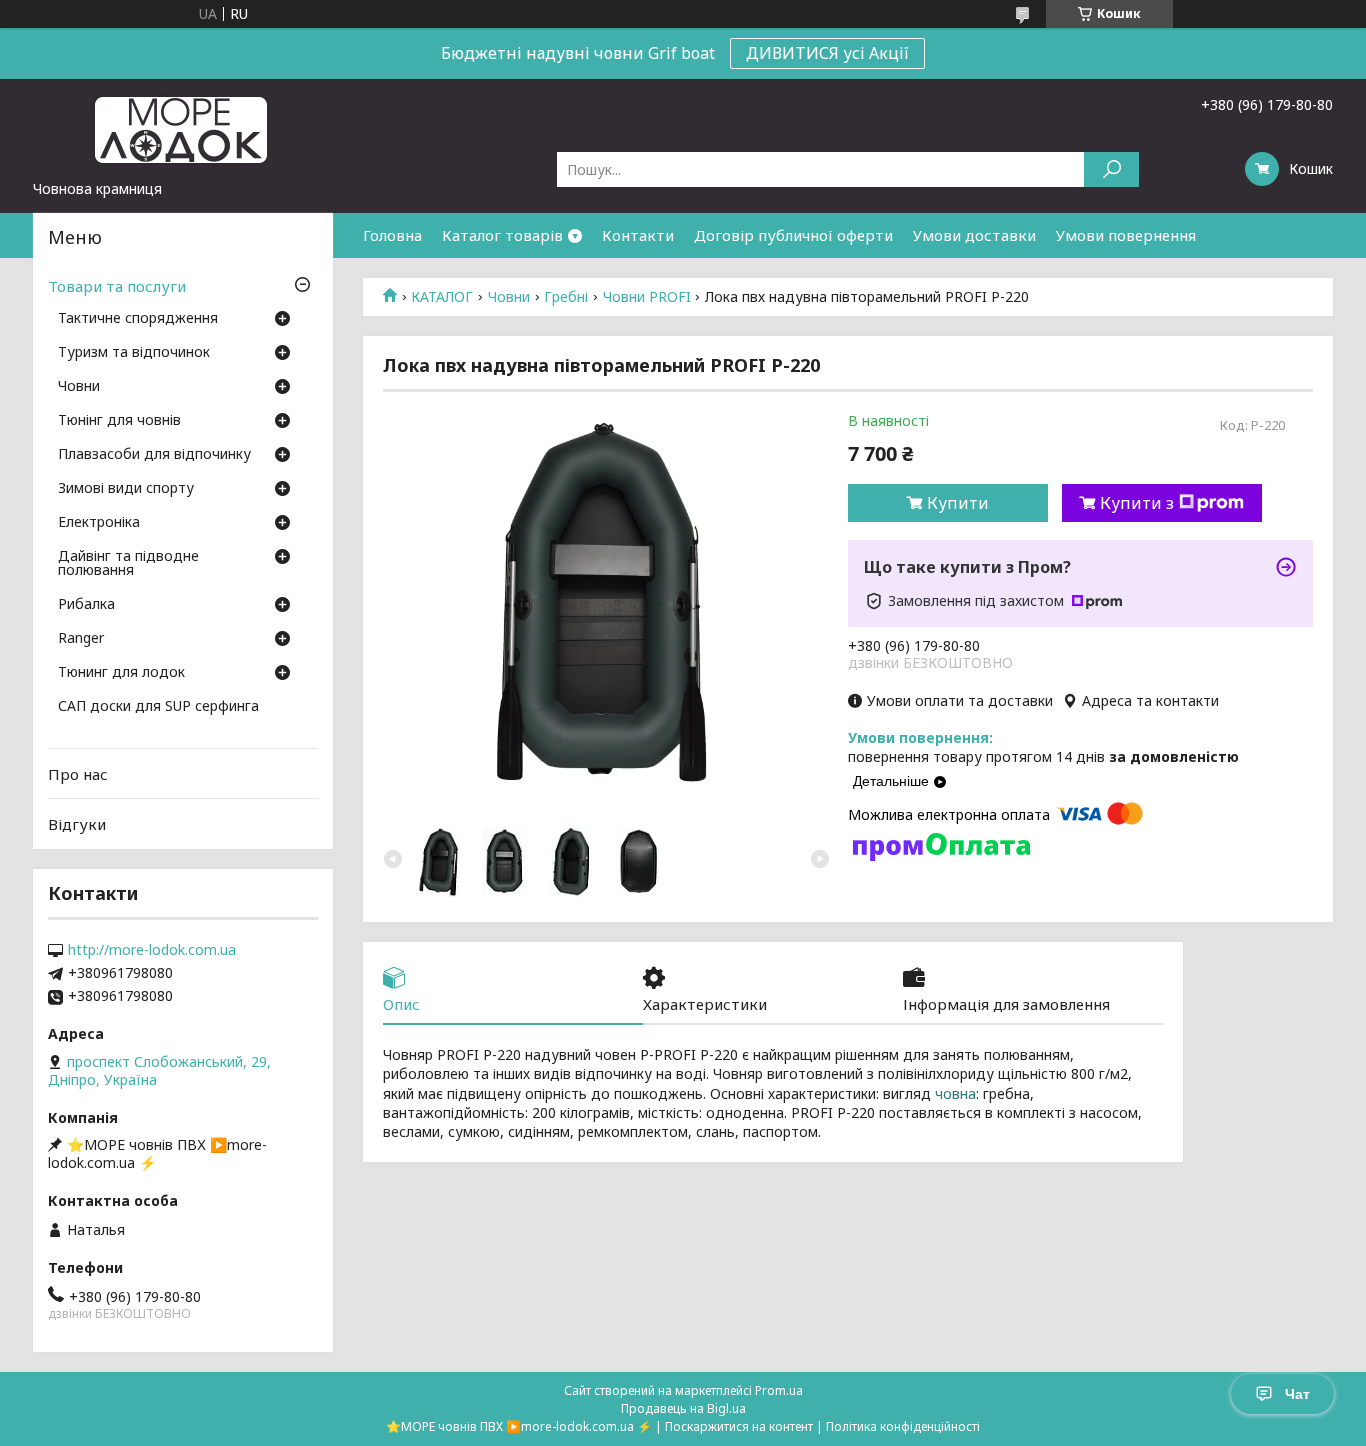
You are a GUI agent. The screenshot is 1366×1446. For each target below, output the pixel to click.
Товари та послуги (117, 286)
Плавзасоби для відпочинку (154, 455)
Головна (392, 235)
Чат (1297, 1394)
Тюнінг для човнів (119, 421)
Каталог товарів (502, 235)
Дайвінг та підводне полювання (128, 564)
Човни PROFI (647, 297)
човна (955, 1093)
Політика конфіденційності (903, 1426)
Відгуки (77, 824)
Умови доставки (974, 235)
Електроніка (99, 523)
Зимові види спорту (126, 489)
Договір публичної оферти (793, 235)
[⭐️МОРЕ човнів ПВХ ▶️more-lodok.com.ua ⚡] (183, 129)
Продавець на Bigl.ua (683, 1408)
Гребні (566, 297)
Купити (958, 503)
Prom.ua (779, 1390)
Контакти (638, 235)
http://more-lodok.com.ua (152, 950)
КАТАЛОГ (442, 297)
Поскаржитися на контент (739, 1426)
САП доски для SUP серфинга (158, 707)
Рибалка (86, 605)
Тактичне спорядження (138, 319)
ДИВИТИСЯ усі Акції (827, 53)
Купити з (1137, 503)
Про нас (78, 774)
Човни (509, 297)
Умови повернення (1126, 235)
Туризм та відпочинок (134, 353)
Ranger (81, 639)
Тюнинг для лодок (121, 673)
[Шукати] (1111, 169)
